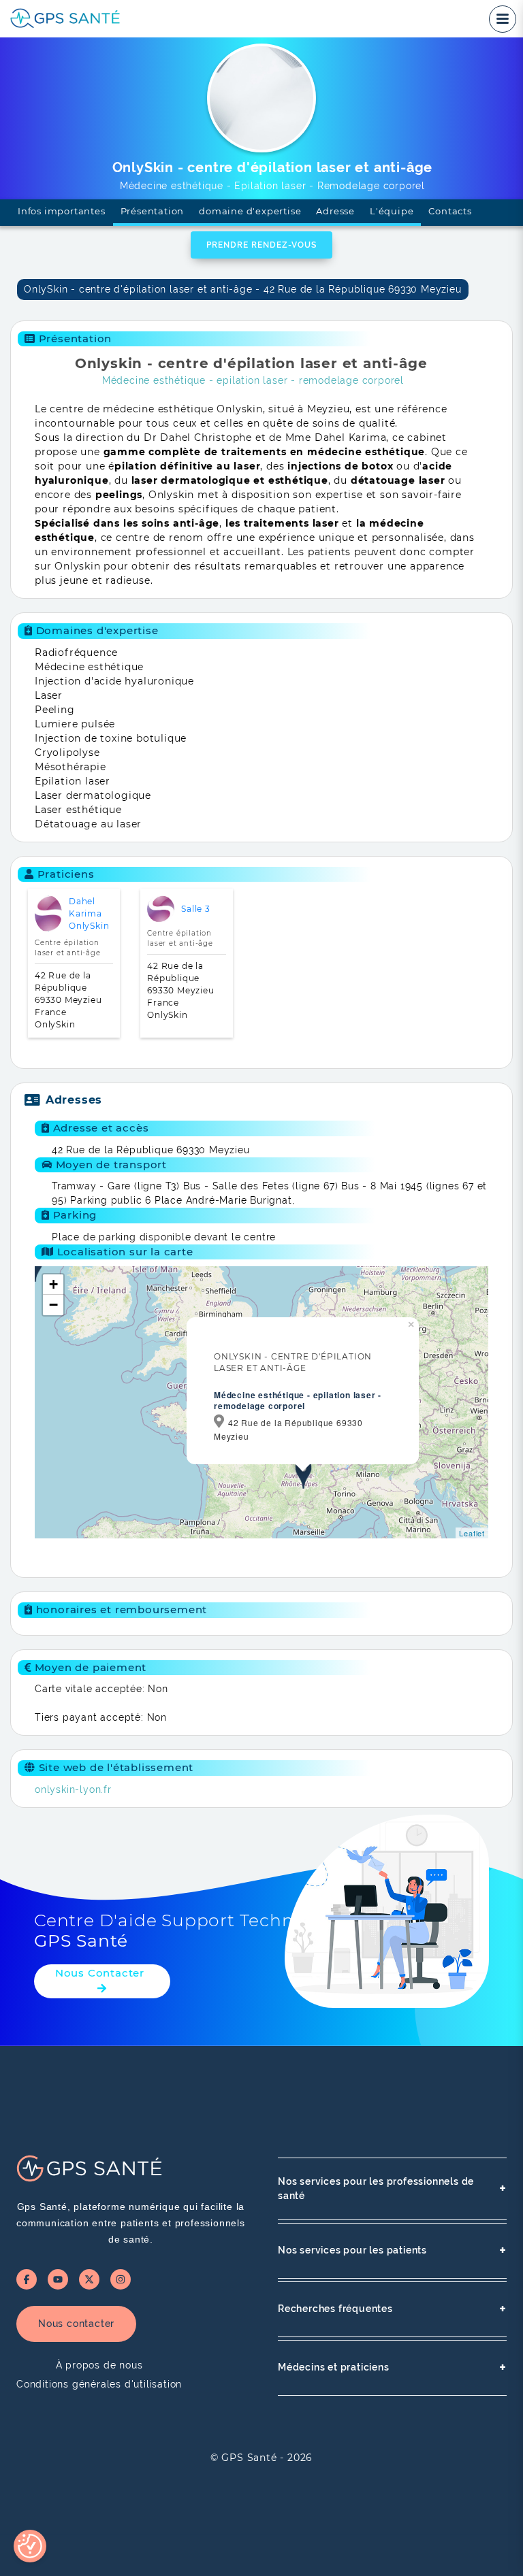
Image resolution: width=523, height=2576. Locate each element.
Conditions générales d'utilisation (99, 2384)
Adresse (335, 211)
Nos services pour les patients (392, 2250)
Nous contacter (76, 2324)
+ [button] (54, 1284)
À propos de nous (99, 2365)
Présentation (153, 211)
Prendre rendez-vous (261, 245)
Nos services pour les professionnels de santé (392, 2189)
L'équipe (392, 211)
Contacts (450, 211)
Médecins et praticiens (392, 2367)
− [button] (54, 1305)
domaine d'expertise (250, 211)
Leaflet (472, 1533)
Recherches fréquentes (392, 2309)
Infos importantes (62, 211)
